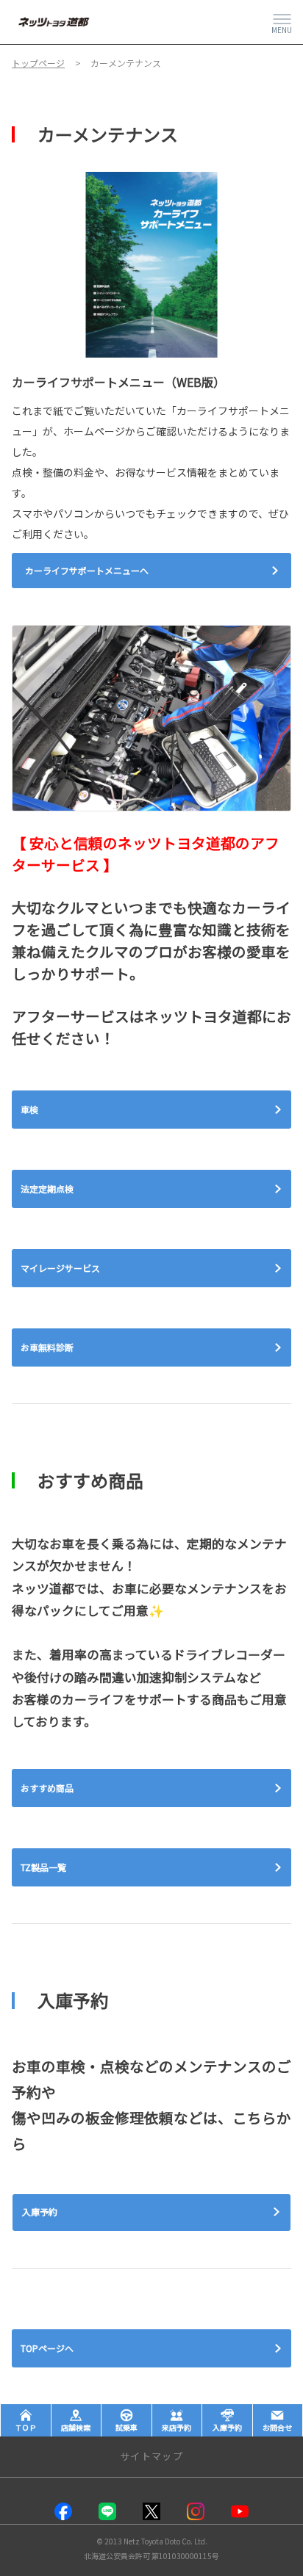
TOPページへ (47, 2348)
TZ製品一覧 (43, 1867)
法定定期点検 (47, 1188)
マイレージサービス (60, 1268)
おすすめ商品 (47, 1788)
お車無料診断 (47, 1347)
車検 (29, 1109)
